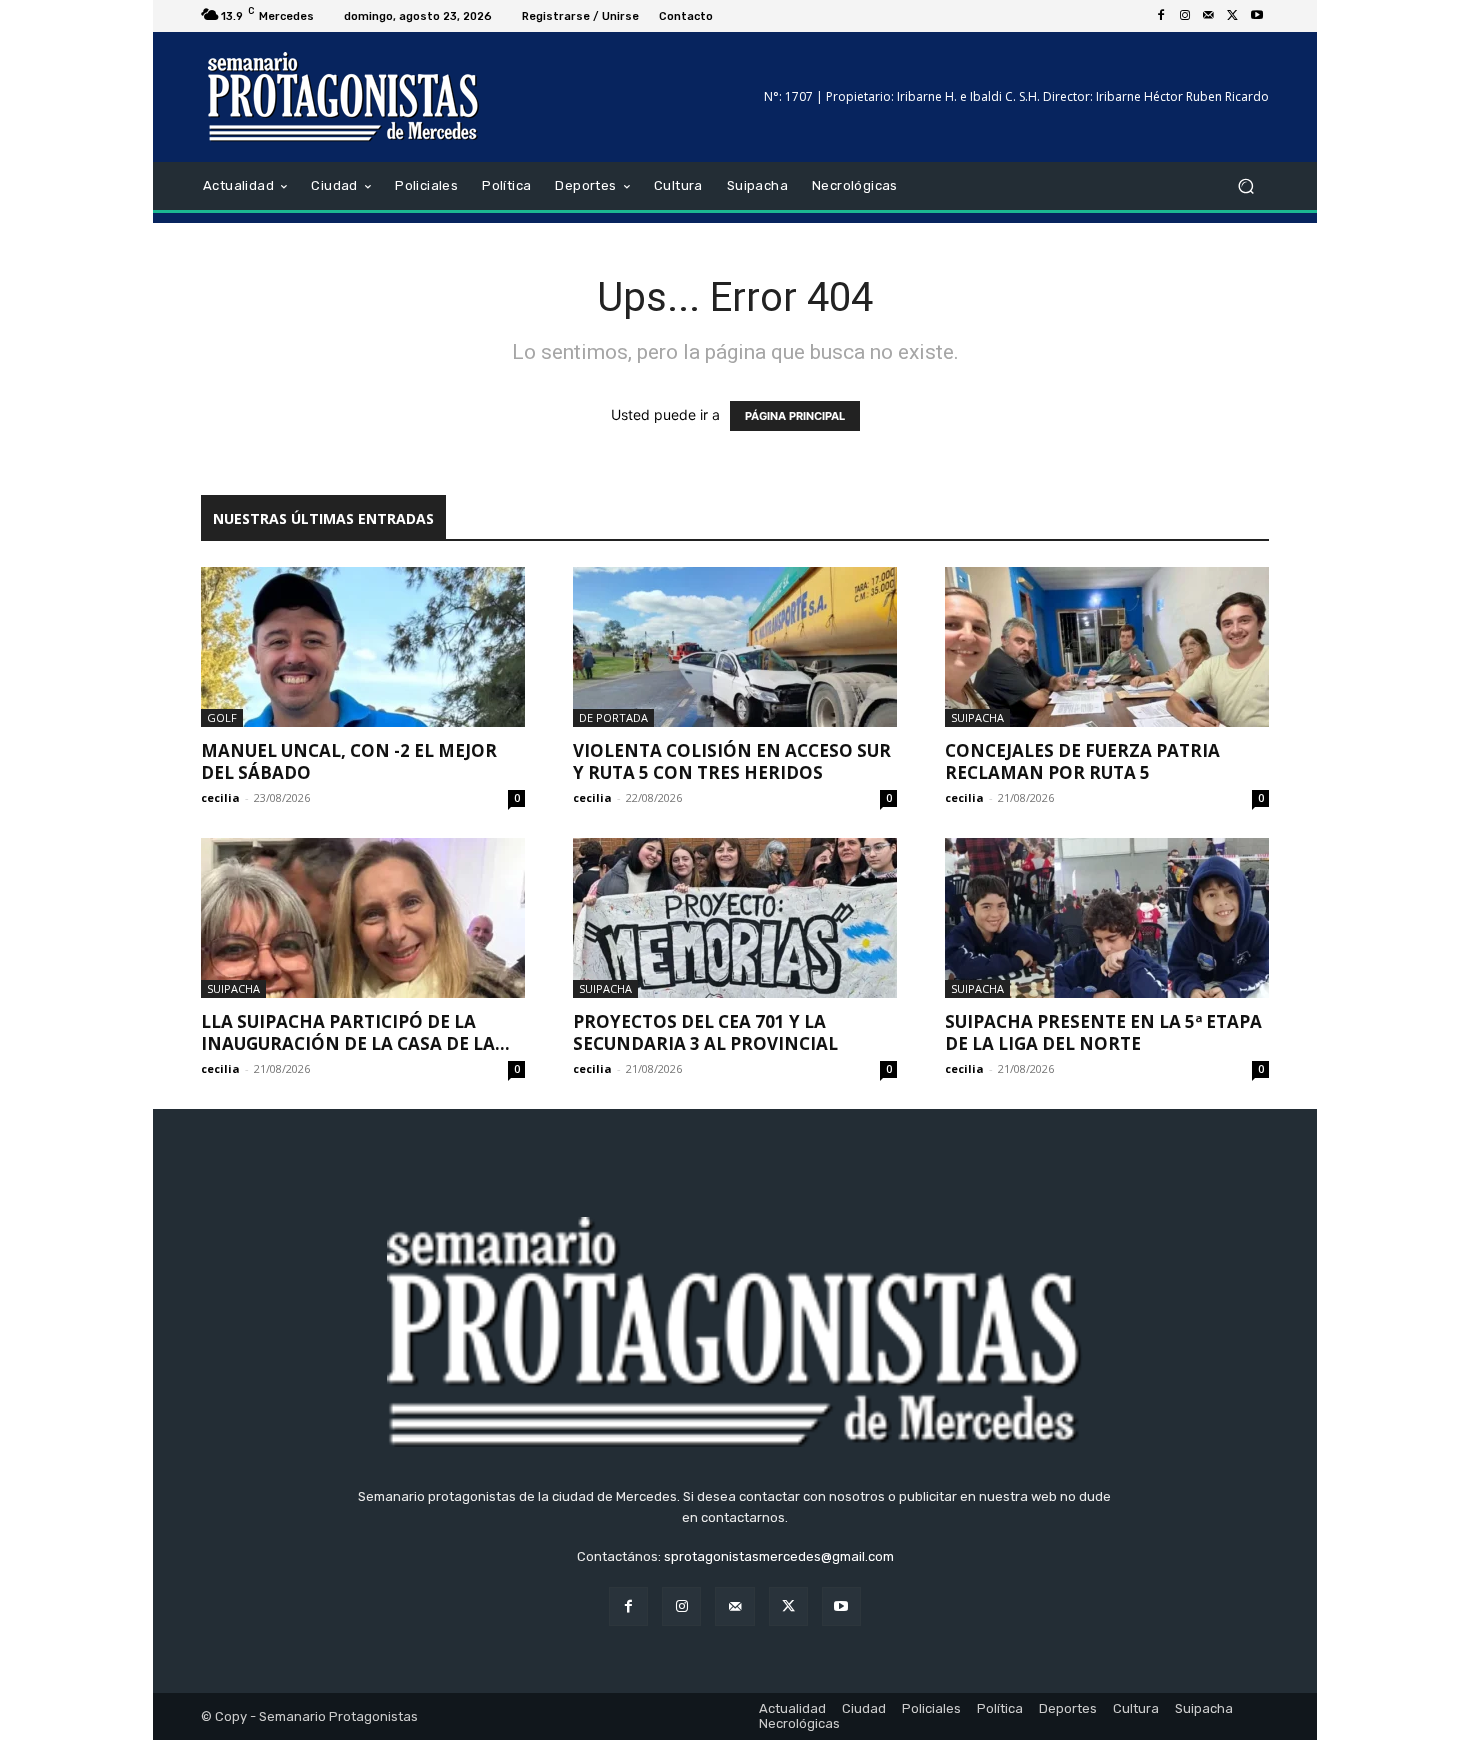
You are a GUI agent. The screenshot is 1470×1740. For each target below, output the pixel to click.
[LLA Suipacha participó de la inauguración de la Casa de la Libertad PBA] (363, 918)
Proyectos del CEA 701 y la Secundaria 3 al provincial (709, 1032)
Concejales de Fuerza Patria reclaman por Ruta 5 (1082, 761)
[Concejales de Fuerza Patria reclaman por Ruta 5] (1107, 647)
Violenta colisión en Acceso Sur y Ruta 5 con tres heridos (732, 761)
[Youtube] (1257, 16)
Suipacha (977, 717)
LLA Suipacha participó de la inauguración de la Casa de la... (355, 1032)
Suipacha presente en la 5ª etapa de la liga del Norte (1103, 1032)
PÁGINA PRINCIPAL (795, 416)
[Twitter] (1233, 16)
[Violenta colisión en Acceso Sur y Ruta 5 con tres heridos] (735, 647)
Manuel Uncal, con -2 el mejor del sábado (349, 761)
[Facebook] (1161, 16)
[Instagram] (1185, 16)
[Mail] (1209, 16)
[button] (1245, 186)
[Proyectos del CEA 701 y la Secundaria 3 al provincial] (735, 918)
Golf (222, 717)
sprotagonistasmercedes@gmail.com (779, 1556)
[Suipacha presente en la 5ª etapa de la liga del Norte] (1107, 918)
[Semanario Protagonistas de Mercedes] (344, 97)
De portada (613, 717)
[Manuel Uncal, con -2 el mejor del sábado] (363, 647)
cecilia (220, 797)
